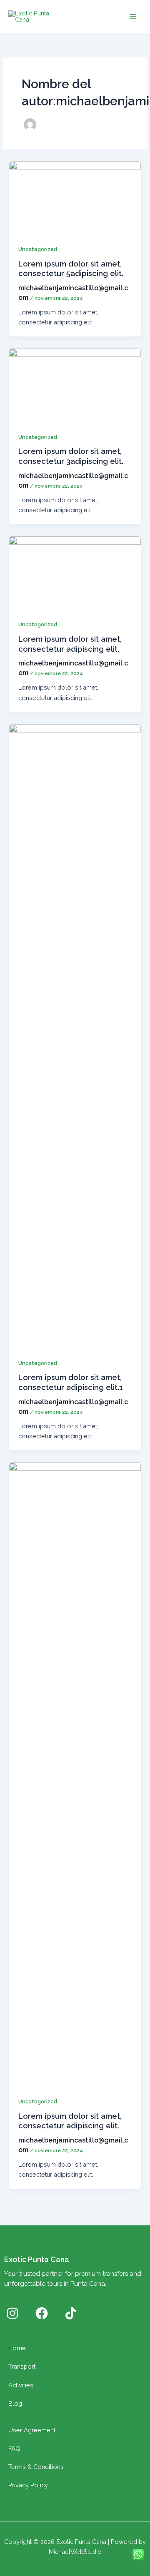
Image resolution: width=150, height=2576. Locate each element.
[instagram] (12, 2313)
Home (17, 2348)
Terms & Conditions (36, 2467)
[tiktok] (71, 2313)
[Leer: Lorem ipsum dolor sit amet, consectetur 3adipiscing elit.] (75, 385)
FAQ (14, 2448)
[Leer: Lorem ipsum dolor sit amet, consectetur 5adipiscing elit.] (75, 197)
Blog (15, 2403)
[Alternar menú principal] (133, 17)
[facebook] (42, 2313)
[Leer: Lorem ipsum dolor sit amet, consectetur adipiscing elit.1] (75, 1035)
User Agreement (32, 2430)
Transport (22, 2366)
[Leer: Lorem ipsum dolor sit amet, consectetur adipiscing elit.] (75, 572)
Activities (21, 2385)
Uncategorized (38, 249)
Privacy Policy (28, 2485)
